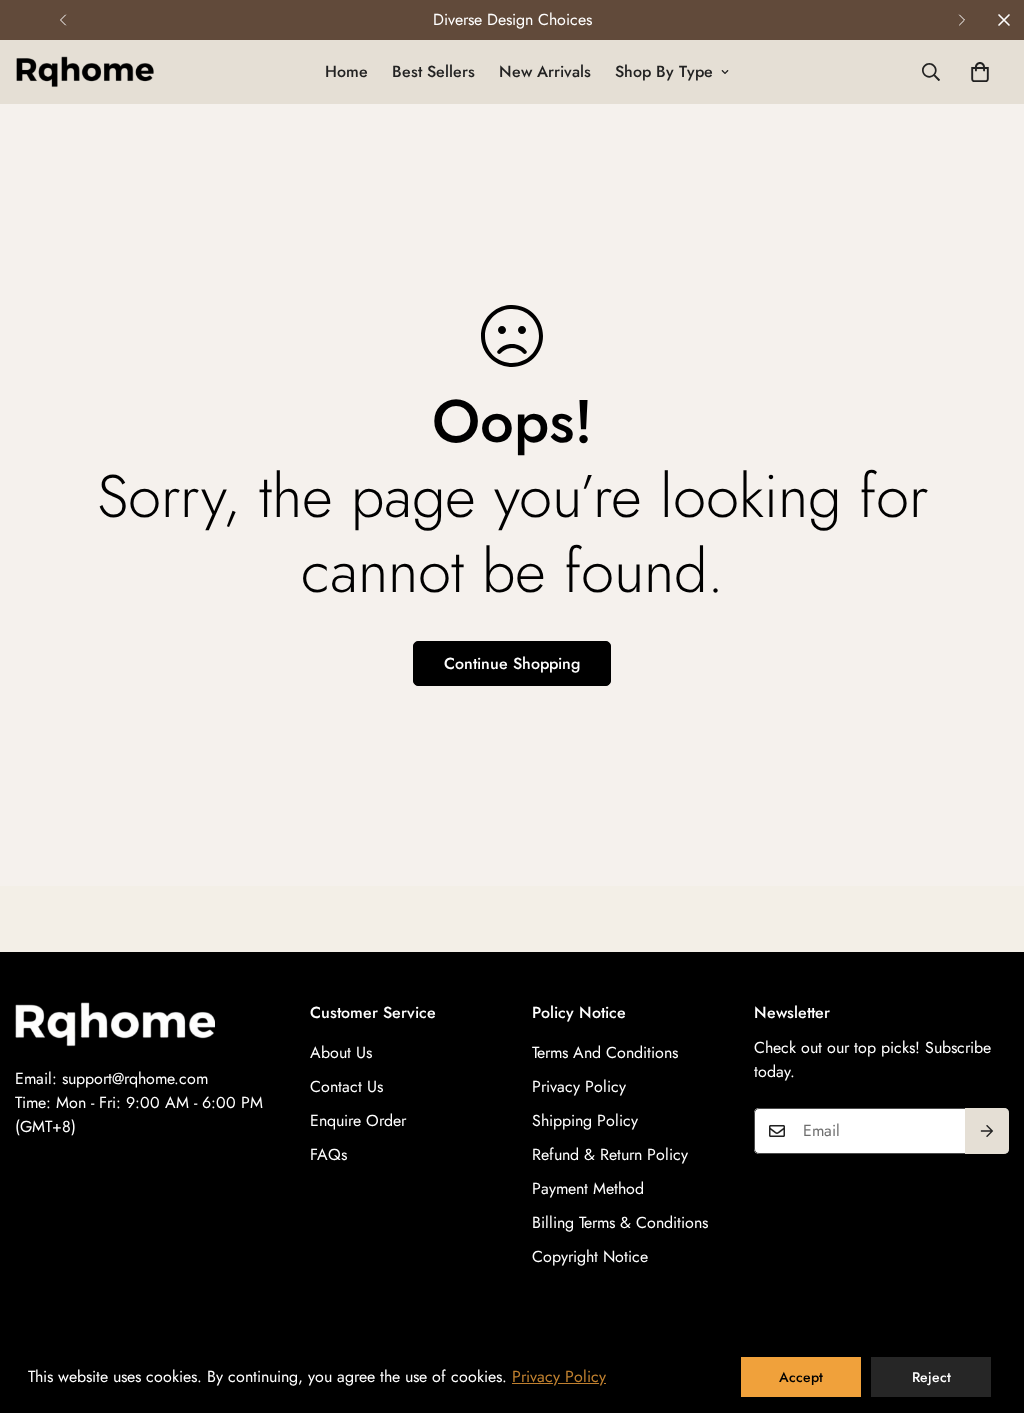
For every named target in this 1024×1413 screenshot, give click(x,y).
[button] (980, 72)
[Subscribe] (987, 1131)
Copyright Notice (590, 1256)
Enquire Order (358, 1120)
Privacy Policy (579, 1086)
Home (346, 71)
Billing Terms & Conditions (620, 1222)
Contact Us (346, 1086)
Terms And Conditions (605, 1052)
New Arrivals (545, 71)
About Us (341, 1052)
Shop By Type (664, 71)
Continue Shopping (512, 663)
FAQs (328, 1154)
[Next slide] (961, 20)
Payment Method (588, 1188)
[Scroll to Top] (985, 1304)
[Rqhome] (85, 72)
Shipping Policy (585, 1120)
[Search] (931, 72)
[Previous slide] (62, 20)
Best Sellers (433, 71)
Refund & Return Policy (610, 1154)
